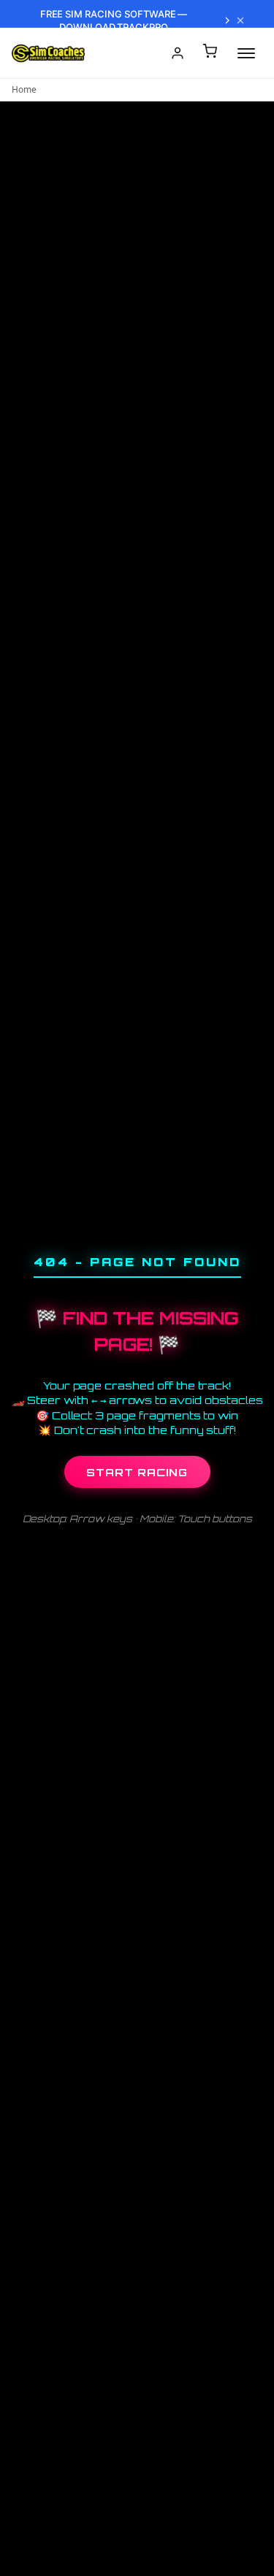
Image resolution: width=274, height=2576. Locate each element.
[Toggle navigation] (246, 53)
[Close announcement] (240, 20)
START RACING (137, 1472)
